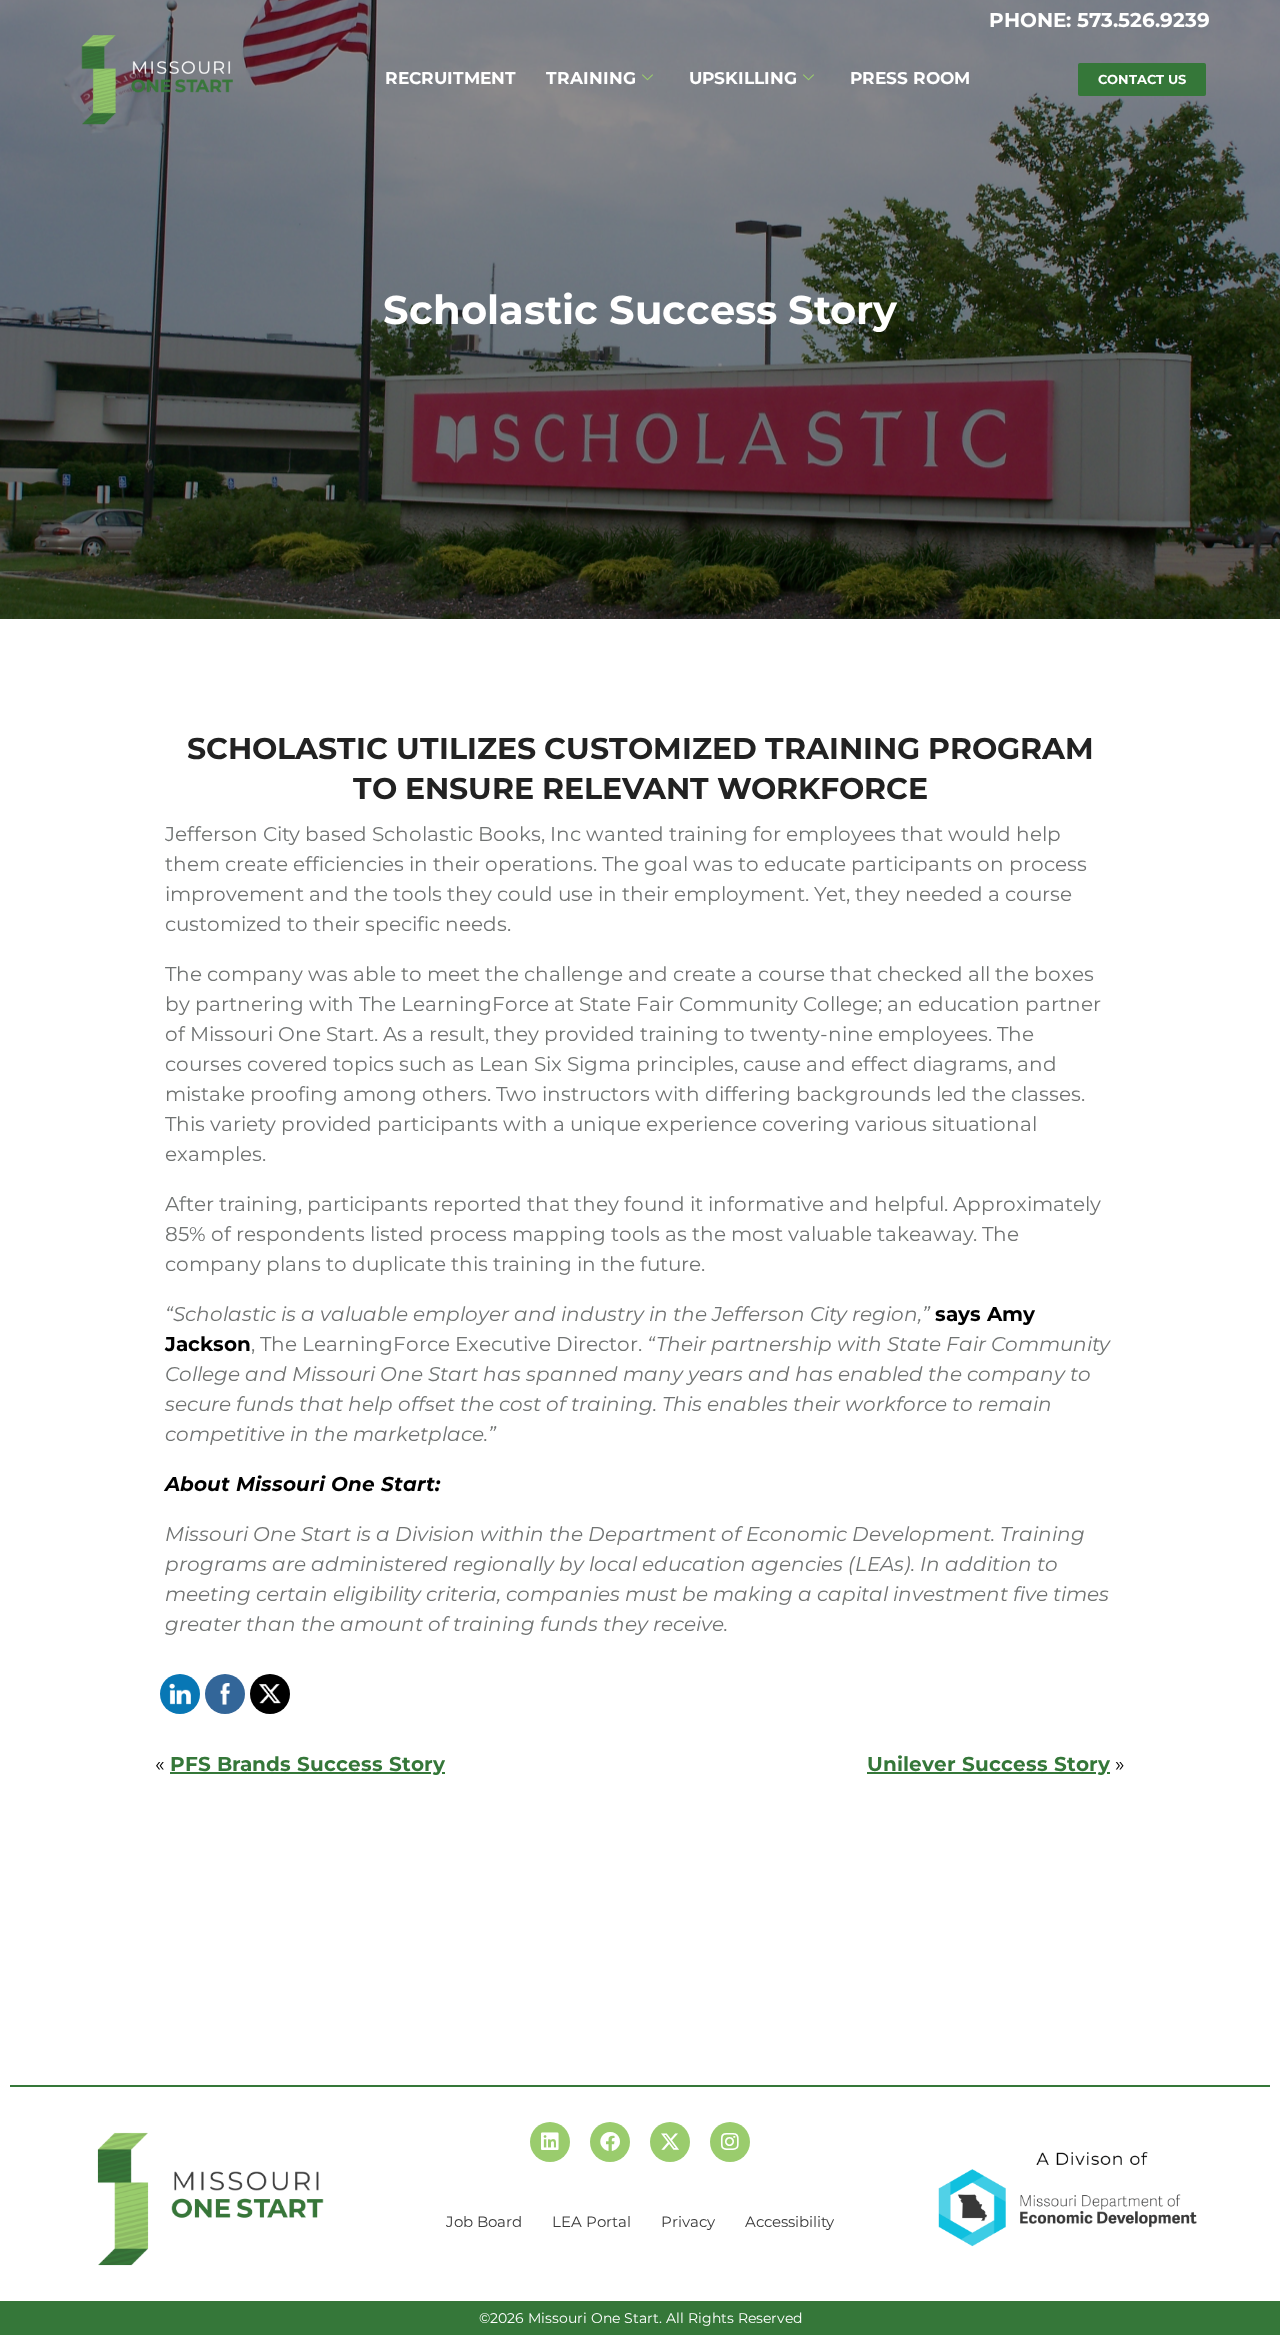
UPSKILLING (743, 78)
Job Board (484, 2221)
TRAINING (591, 78)
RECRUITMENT (450, 78)
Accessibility (789, 2221)
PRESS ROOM (910, 78)
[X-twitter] (670, 2142)
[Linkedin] (550, 2142)
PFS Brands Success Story (307, 1764)
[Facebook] (610, 2142)
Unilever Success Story (988, 1764)
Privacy (688, 2221)
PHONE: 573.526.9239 (1099, 20)
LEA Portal (591, 2221)
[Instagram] (730, 2142)
